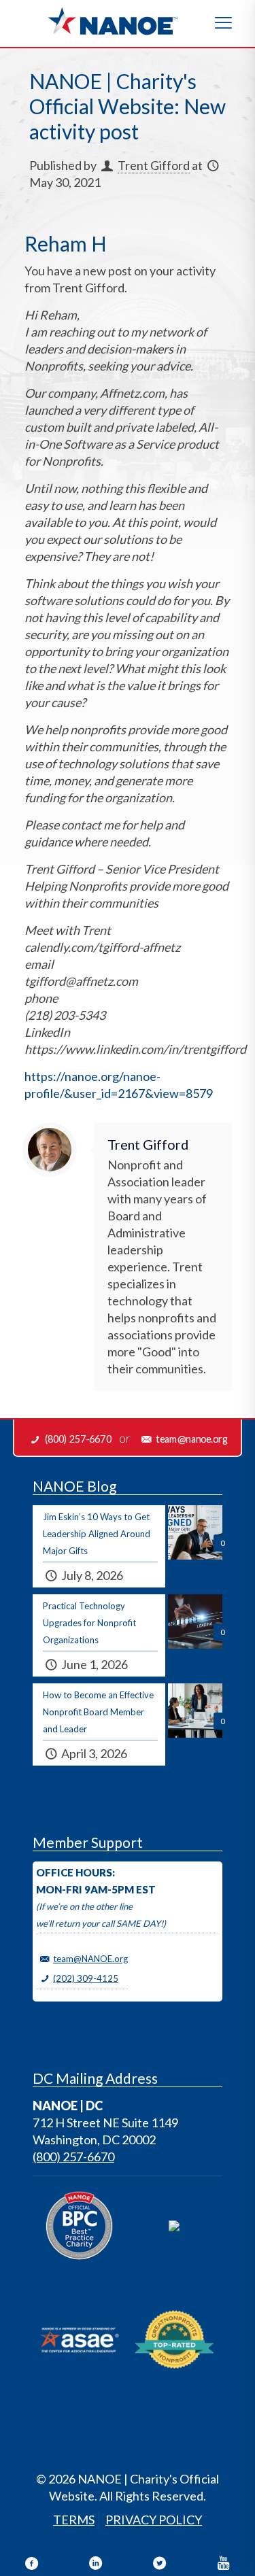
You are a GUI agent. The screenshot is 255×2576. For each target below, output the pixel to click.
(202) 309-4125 (86, 1978)
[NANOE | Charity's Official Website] (112, 20)
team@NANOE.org (90, 1959)
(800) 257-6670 (73, 2157)
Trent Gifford (154, 165)
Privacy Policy (154, 2520)
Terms (74, 2520)
